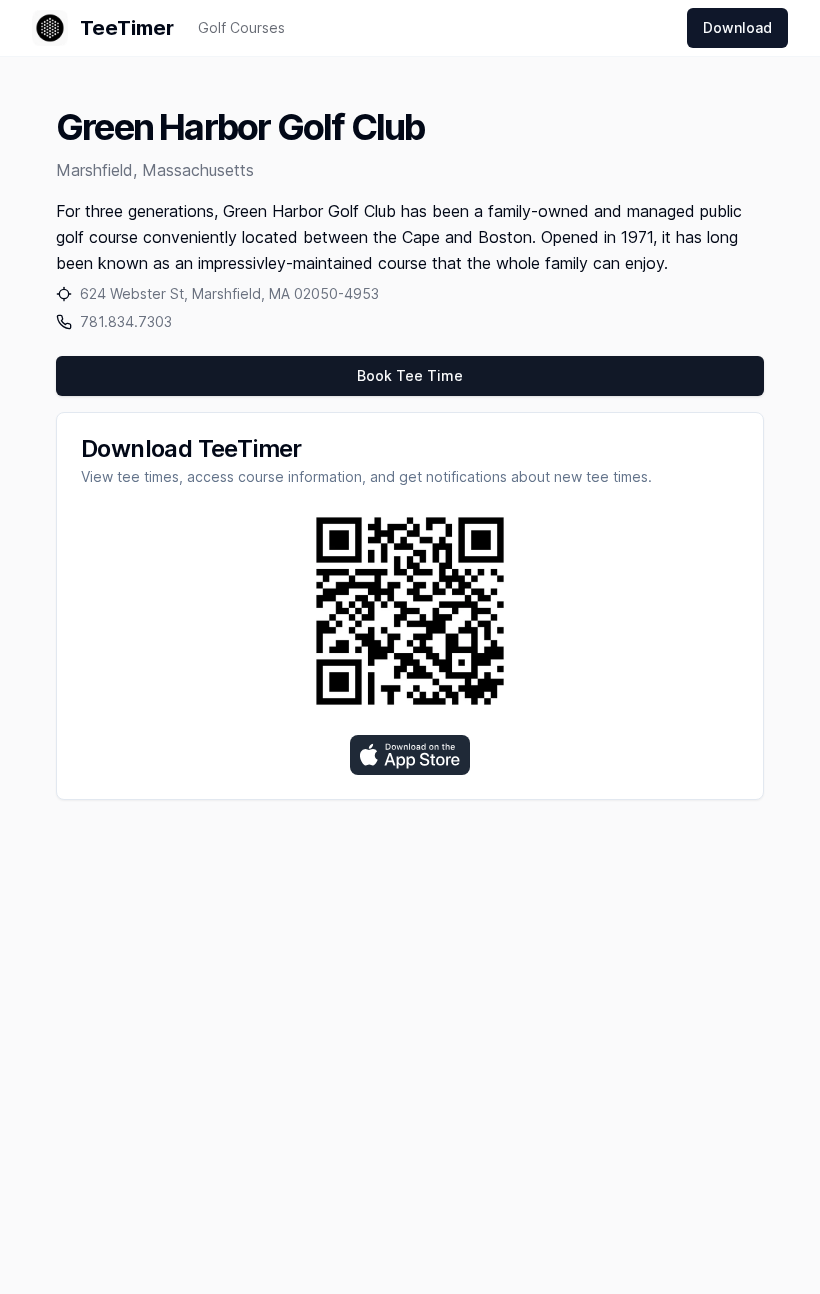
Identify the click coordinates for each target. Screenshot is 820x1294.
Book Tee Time (410, 375)
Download (737, 27)
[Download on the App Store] (410, 755)
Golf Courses (241, 27)
